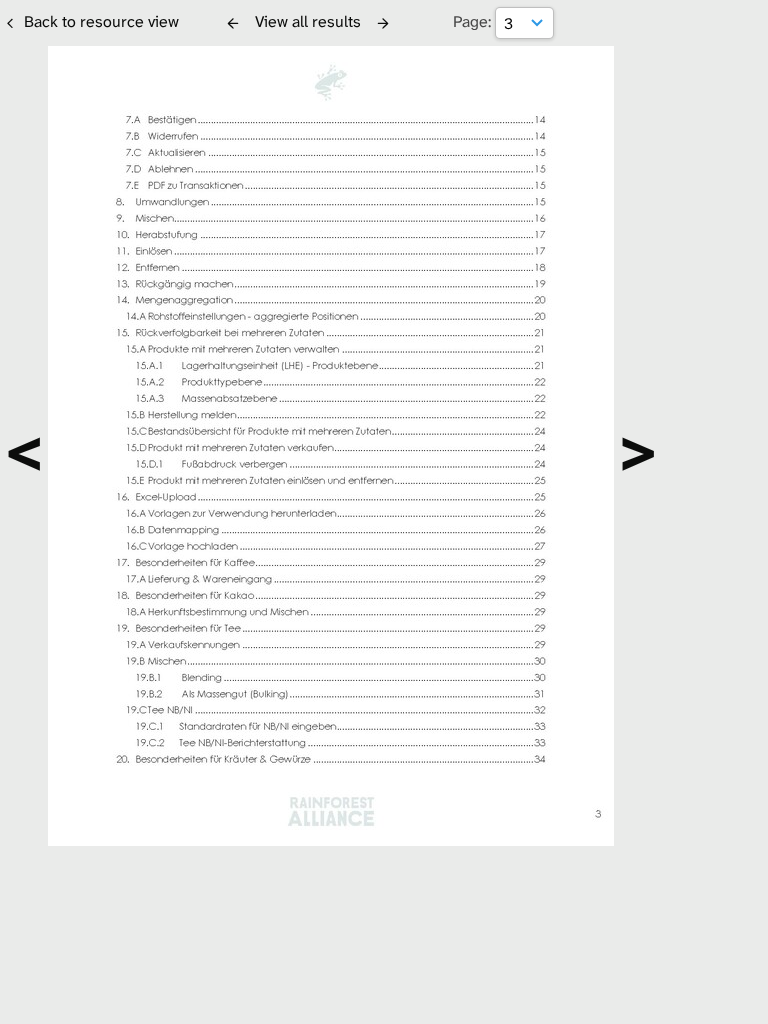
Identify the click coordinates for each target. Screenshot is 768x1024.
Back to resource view (101, 21)
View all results (308, 21)
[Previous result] (233, 23)
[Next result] (383, 23)
